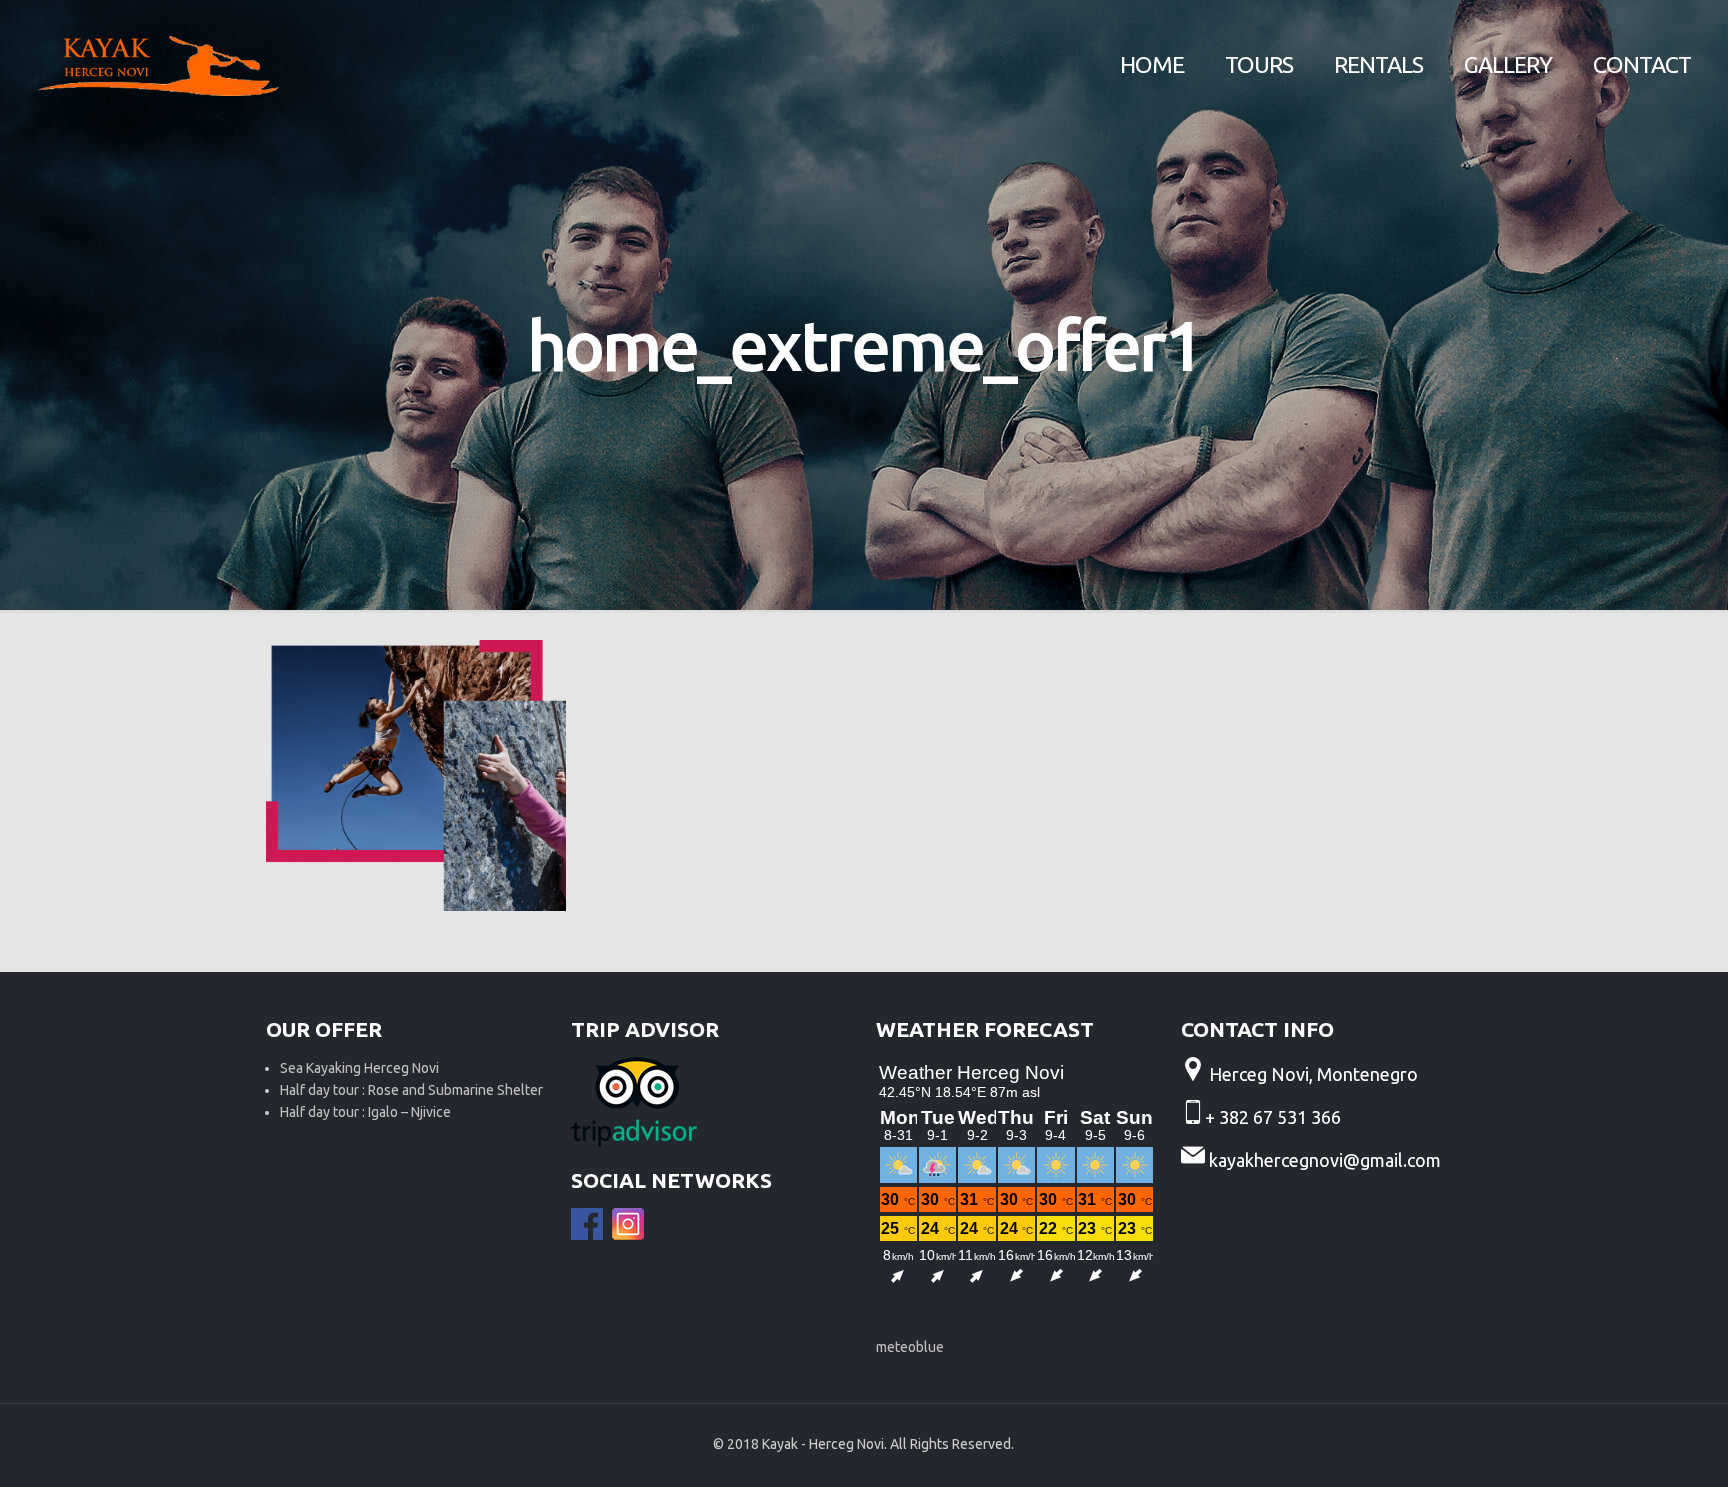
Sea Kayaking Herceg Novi (359, 1068)
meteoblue (910, 1347)
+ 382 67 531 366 (1275, 1117)
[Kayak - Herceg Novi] (157, 65)
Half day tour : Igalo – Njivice (365, 1112)
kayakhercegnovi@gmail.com (1325, 1160)
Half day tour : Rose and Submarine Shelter (411, 1090)
